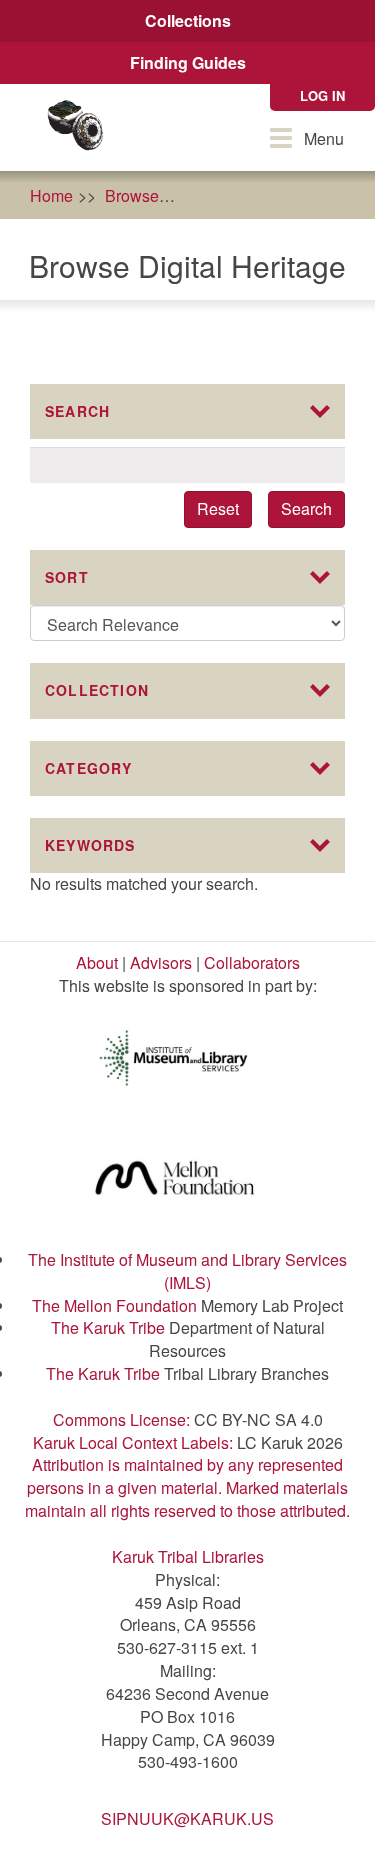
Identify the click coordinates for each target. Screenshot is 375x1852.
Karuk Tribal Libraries (188, 1556)
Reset (218, 508)
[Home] (75, 127)
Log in (322, 95)
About (97, 962)
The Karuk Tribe (108, 1327)
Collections (188, 20)
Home (51, 195)
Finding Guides (188, 62)
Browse (132, 195)
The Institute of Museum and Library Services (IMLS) (187, 1271)
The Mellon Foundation (114, 1305)
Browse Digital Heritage (275, 195)
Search (306, 508)
